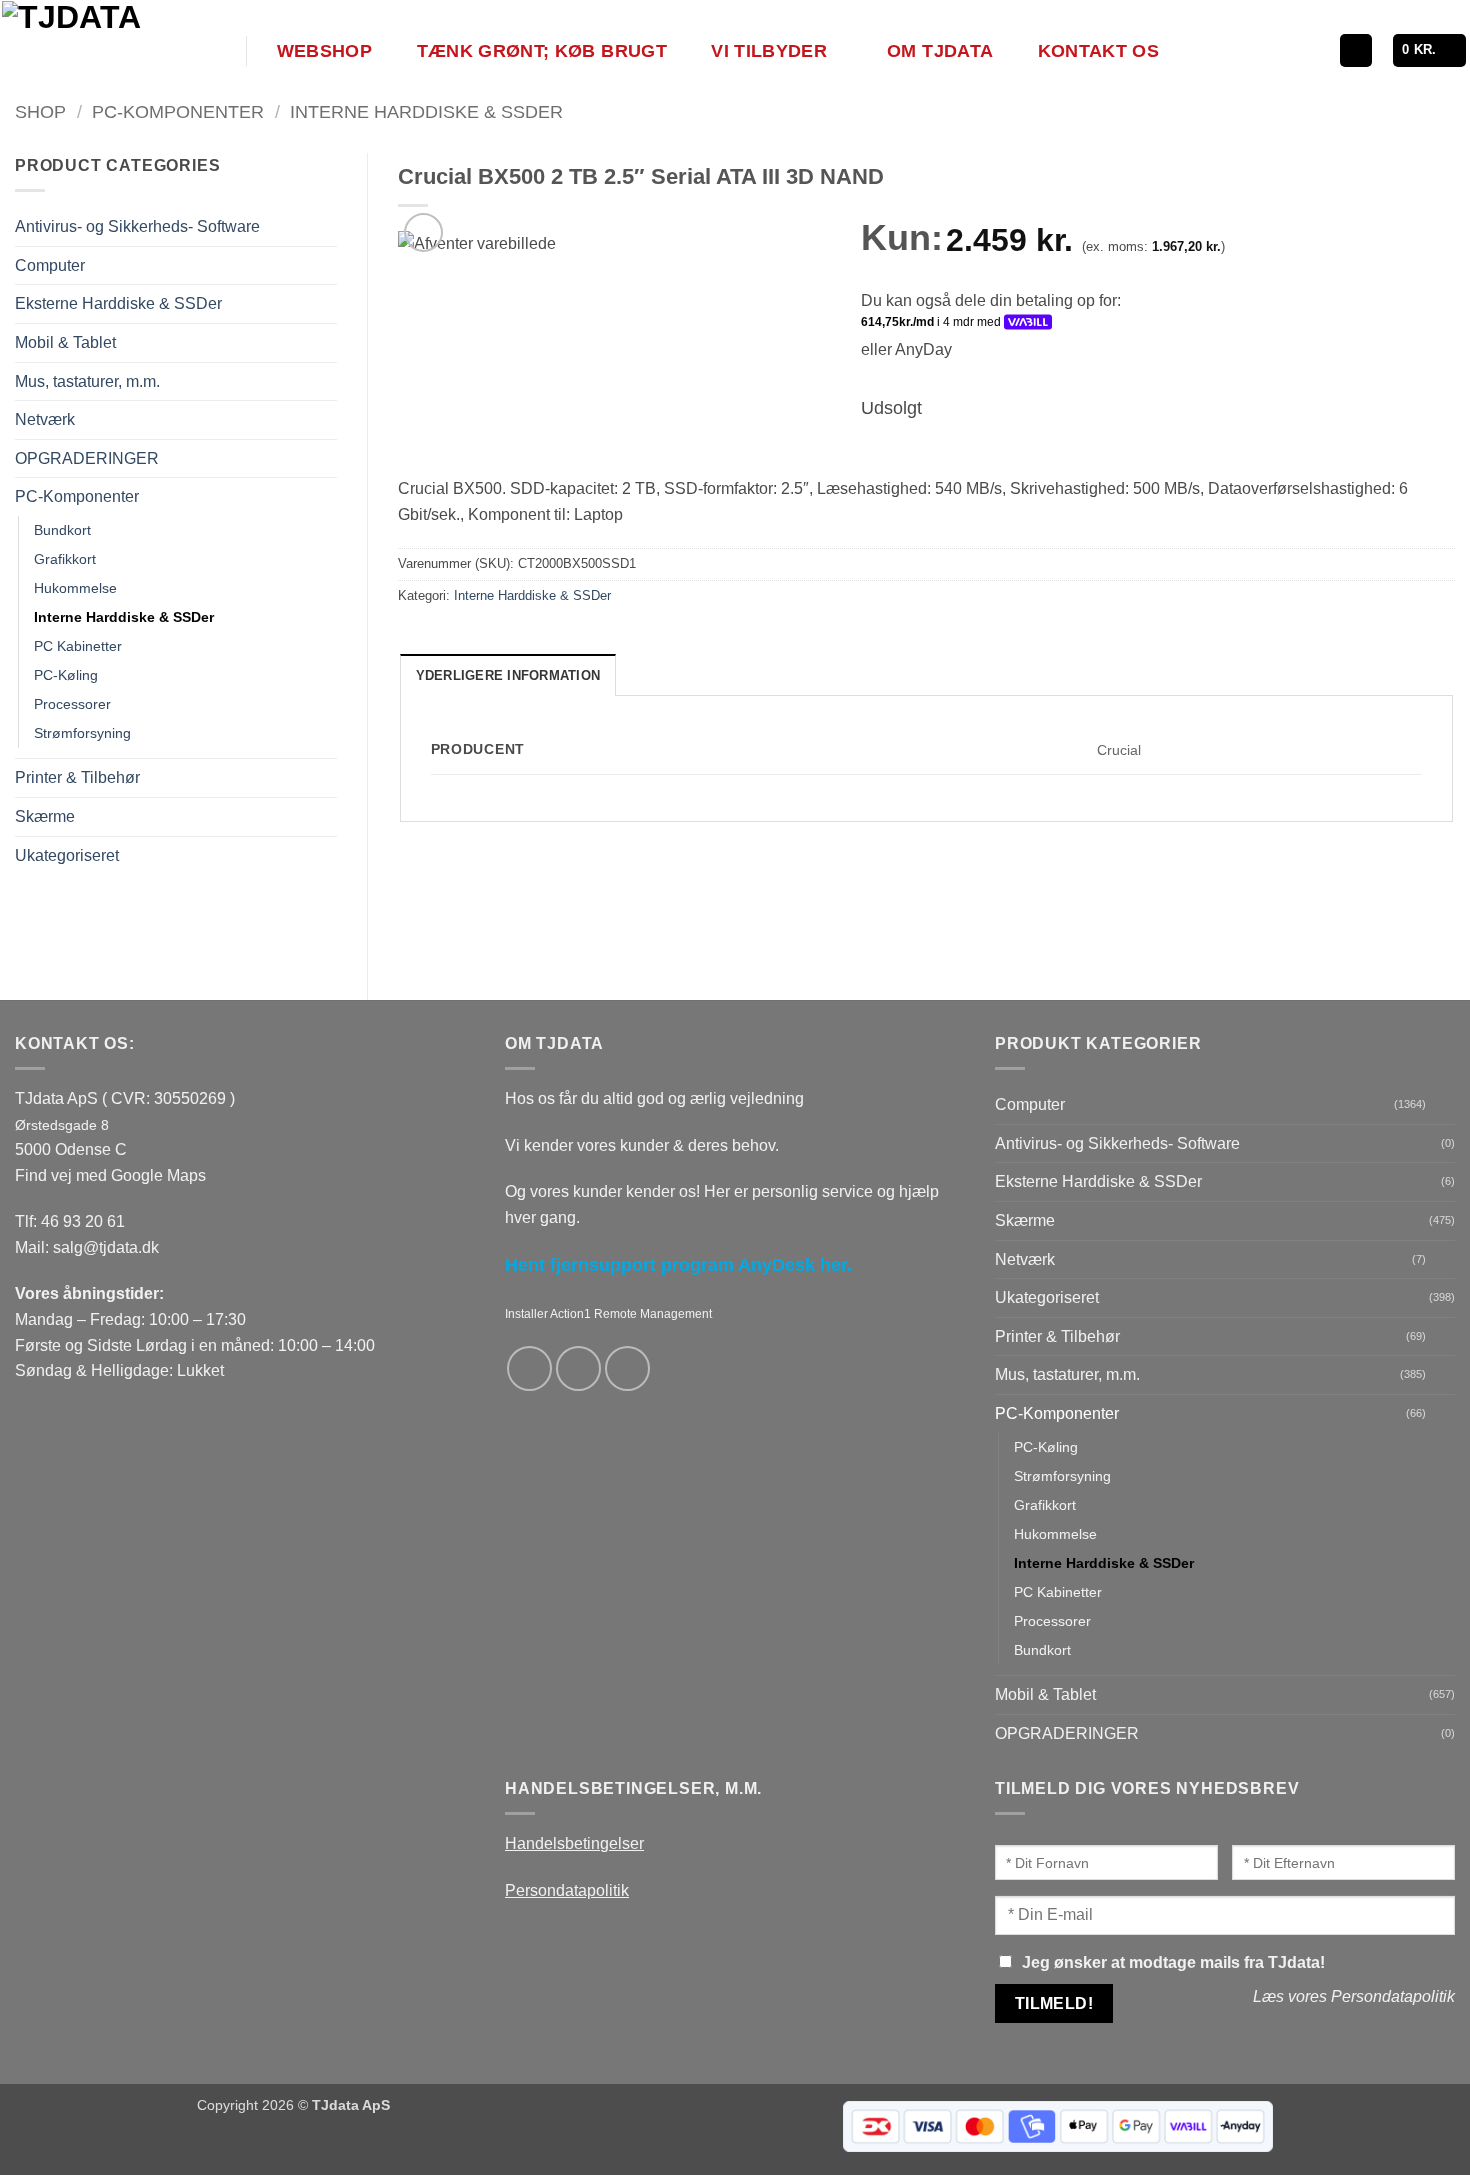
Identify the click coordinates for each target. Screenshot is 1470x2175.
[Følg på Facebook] (529, 1368)
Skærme (45, 816)
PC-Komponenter (178, 111)
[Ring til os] (627, 1368)
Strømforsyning (82, 733)
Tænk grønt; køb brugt (542, 51)
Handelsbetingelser (574, 1843)
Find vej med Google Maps (110, 1175)
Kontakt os (1099, 51)
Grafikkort (65, 559)
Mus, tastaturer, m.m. (87, 381)
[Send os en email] (578, 1368)
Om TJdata (940, 51)
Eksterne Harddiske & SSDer (118, 303)
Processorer (72, 704)
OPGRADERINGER (87, 458)
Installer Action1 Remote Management (608, 1314)
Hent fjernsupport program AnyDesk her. (678, 1265)
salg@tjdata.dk (106, 1247)
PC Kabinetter (78, 646)
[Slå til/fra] (325, 265)
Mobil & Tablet (65, 342)
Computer (50, 265)
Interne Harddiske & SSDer (426, 111)
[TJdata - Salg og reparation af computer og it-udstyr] (122, 50)
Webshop (324, 51)
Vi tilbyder (769, 51)
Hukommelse (75, 588)
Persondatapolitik (567, 1890)
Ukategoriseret (67, 855)
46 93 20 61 (83, 1221)
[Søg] (1356, 50)
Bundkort (62, 530)
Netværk (45, 419)
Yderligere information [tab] (508, 675)
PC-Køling (66, 675)
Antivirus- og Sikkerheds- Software (137, 226)
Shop (40, 111)
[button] (1430, 50)
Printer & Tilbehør (77, 777)
